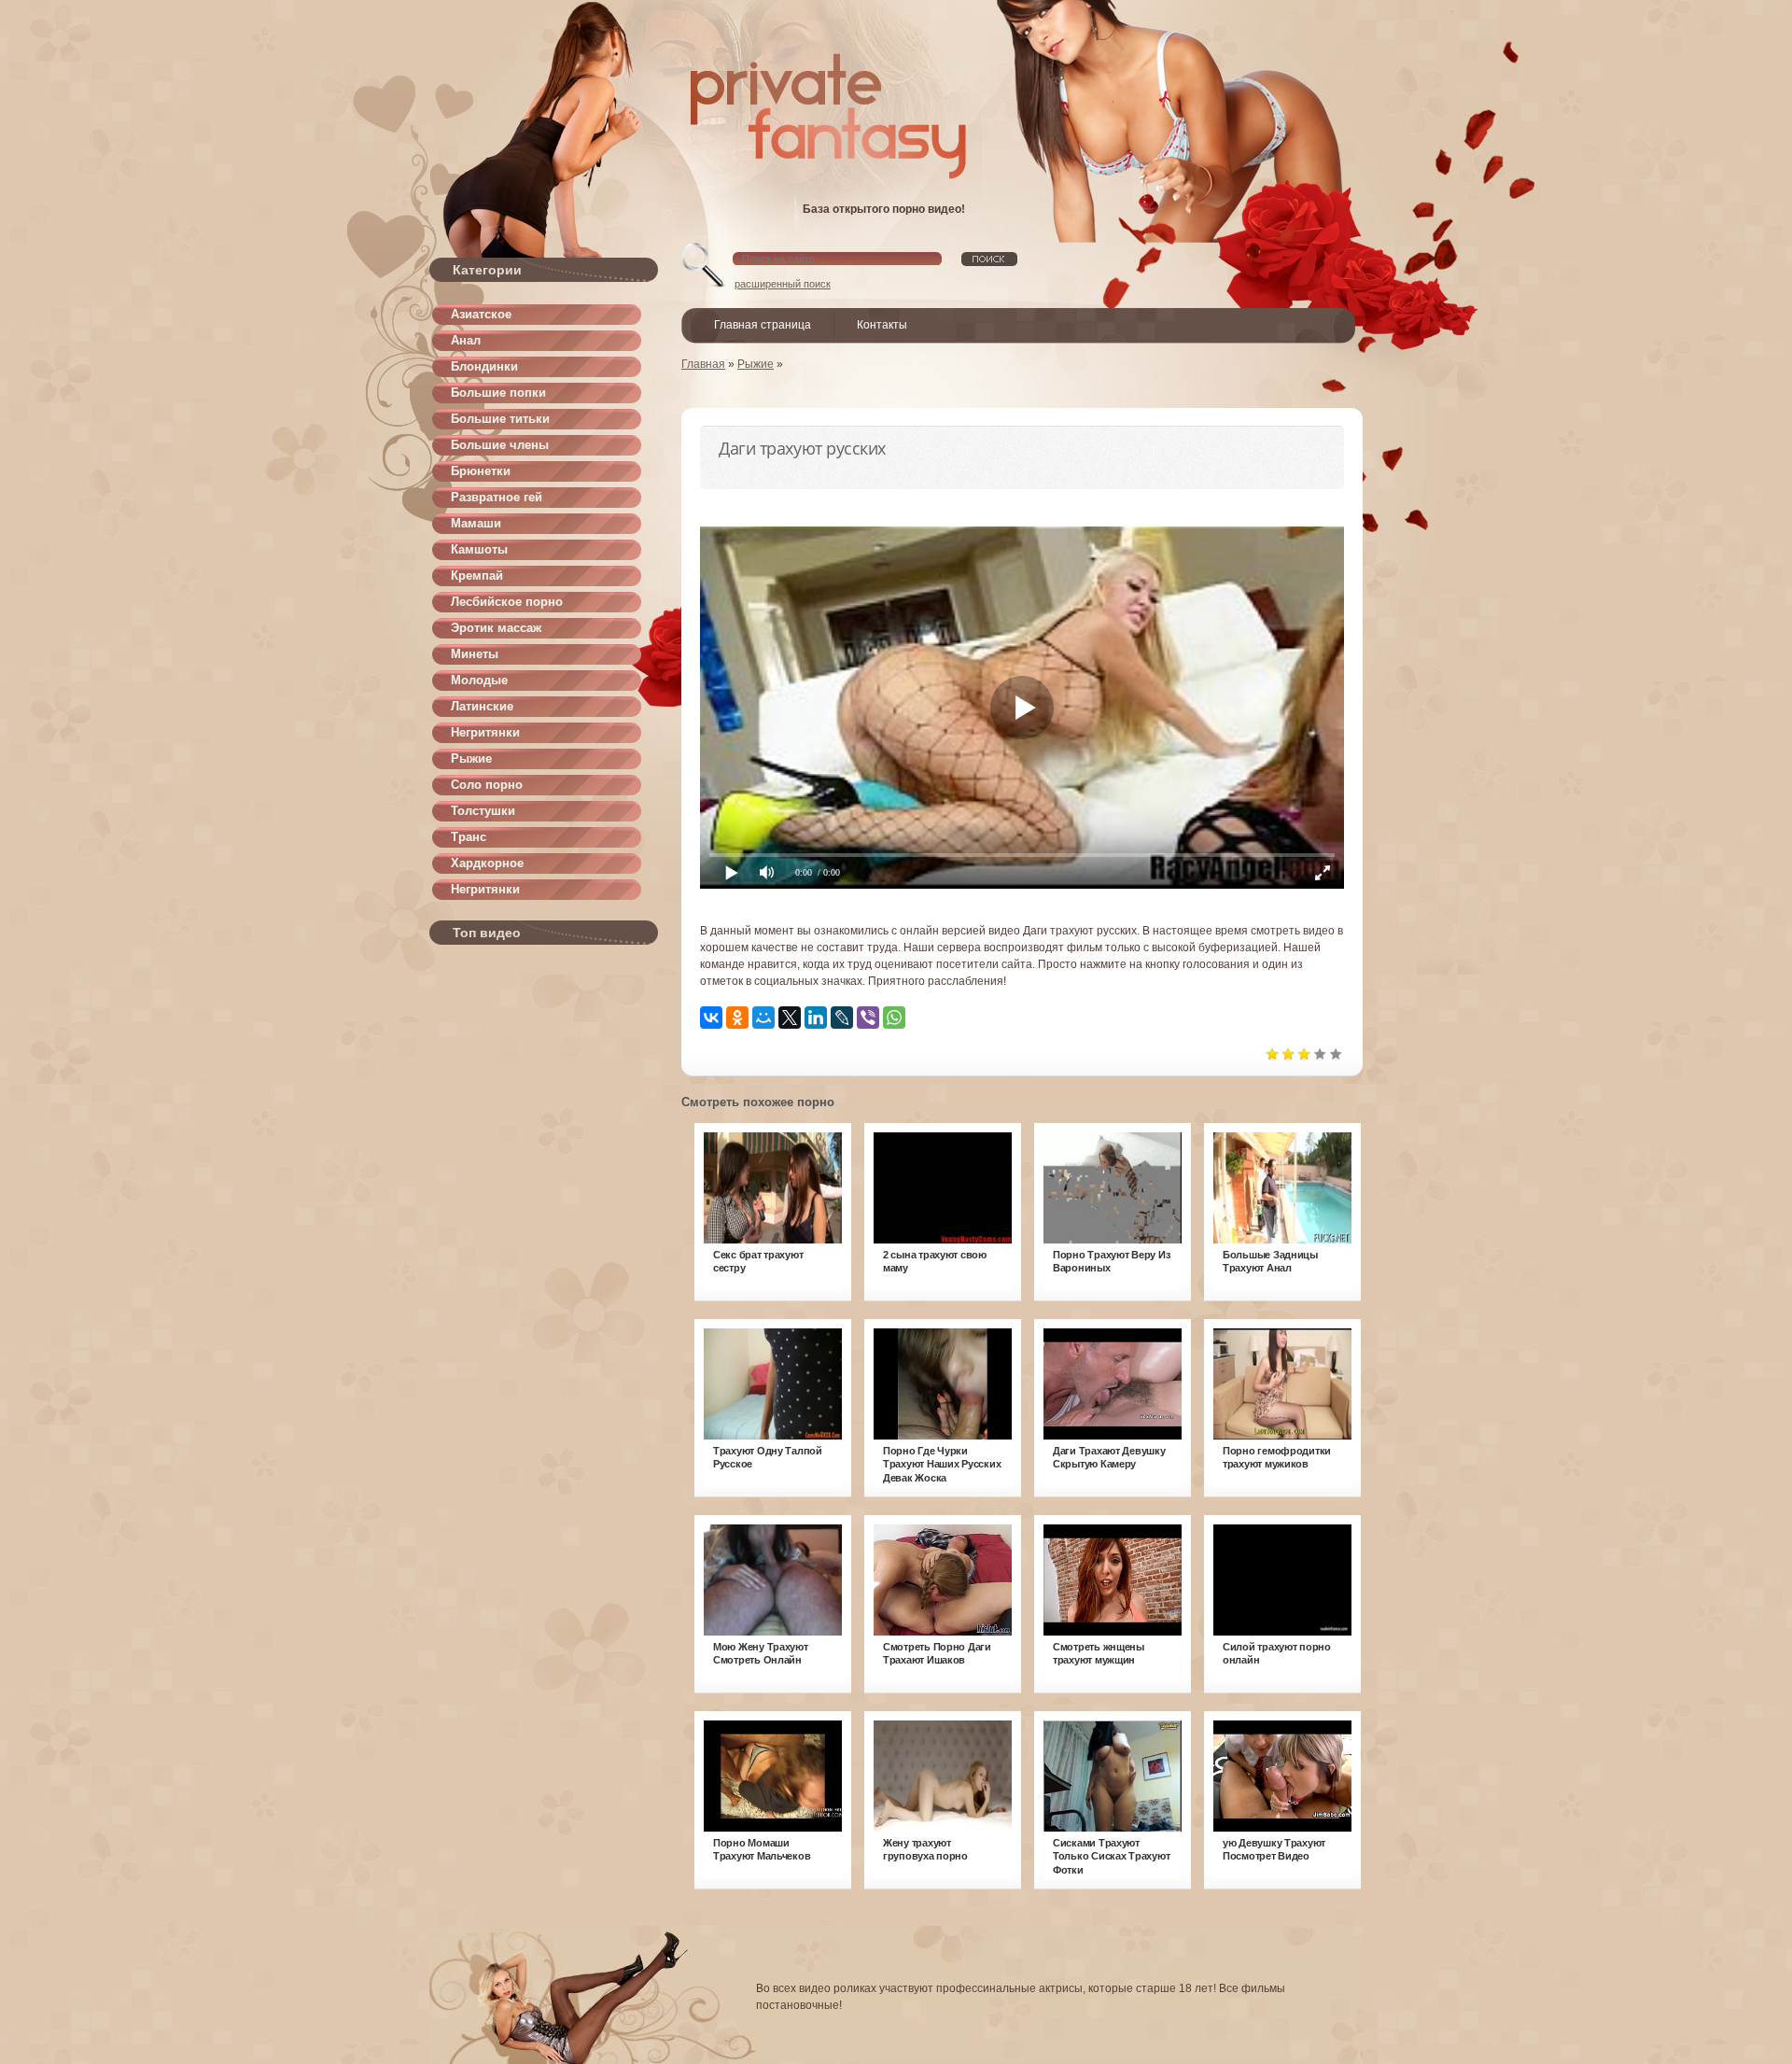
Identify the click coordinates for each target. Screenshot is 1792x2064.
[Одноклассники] (737, 1018)
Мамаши (476, 523)
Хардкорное (487, 863)
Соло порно (487, 785)
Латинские (482, 706)
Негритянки (485, 732)
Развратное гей (497, 497)
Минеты (475, 654)
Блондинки (484, 366)
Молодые (479, 680)
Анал (466, 340)
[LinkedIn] (816, 1018)
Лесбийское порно (507, 602)
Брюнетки (481, 471)
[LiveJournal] (842, 1018)
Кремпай (477, 576)
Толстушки (483, 811)
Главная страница (763, 325)
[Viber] (868, 1018)
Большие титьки (500, 419)
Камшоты (479, 549)
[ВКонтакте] (711, 1018)
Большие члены (500, 445)
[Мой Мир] (763, 1018)
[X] (790, 1018)
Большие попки (498, 393)
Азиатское (481, 314)
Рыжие (471, 758)
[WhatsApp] (894, 1018)
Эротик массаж (496, 628)
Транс (469, 837)
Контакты (882, 325)
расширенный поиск (783, 284)
